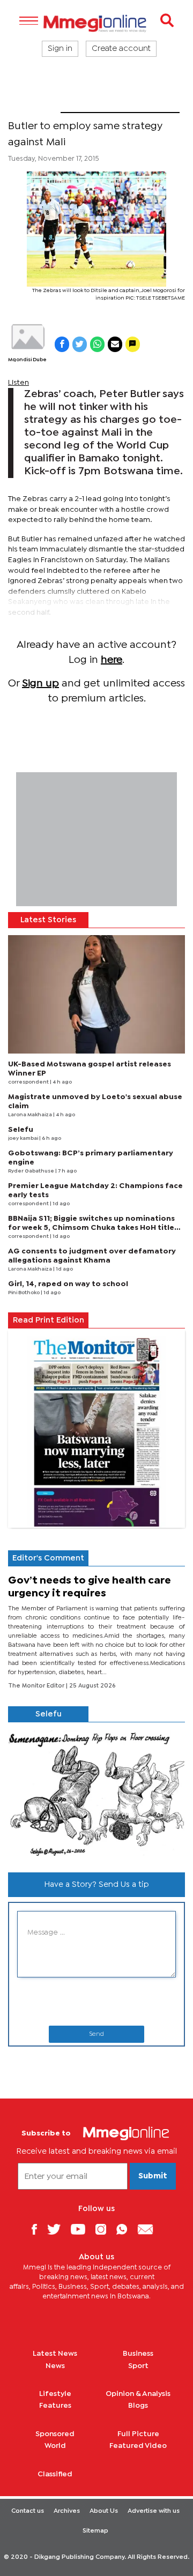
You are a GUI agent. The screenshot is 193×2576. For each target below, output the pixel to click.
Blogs (138, 2406)
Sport (34, 106)
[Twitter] (58, 2229)
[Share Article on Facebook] (62, 344)
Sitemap (95, 2531)
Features (55, 2406)
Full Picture (138, 2434)
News (55, 2366)
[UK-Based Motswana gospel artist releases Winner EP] (96, 994)
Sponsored (55, 2434)
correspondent (29, 1082)
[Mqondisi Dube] (27, 337)
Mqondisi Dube (27, 360)
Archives (67, 2511)
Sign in (60, 49)
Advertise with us (154, 2511)
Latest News (55, 2354)
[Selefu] (96, 1793)
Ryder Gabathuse (32, 1171)
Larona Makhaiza (31, 1115)
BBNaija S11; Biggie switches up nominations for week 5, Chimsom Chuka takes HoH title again (91, 1228)
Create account (121, 49)
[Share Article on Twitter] (80, 344)
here (112, 660)
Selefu (21, 1130)
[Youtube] (82, 2229)
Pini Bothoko (24, 1293)
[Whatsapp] (126, 2229)
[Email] (149, 2229)
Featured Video (138, 2446)
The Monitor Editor (37, 1686)
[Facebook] (38, 2229)
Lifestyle (55, 2394)
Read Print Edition (49, 1320)
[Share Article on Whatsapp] (97, 344)
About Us (104, 2511)
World (55, 2446)
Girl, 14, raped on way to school (68, 1284)
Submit (153, 2176)
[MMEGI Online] (96, 23)
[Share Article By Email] (115, 344)
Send (96, 2034)
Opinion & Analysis (138, 2394)
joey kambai (24, 1138)
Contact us (28, 2511)
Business (138, 2354)
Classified (55, 2474)
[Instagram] (105, 2229)
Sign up (40, 684)
